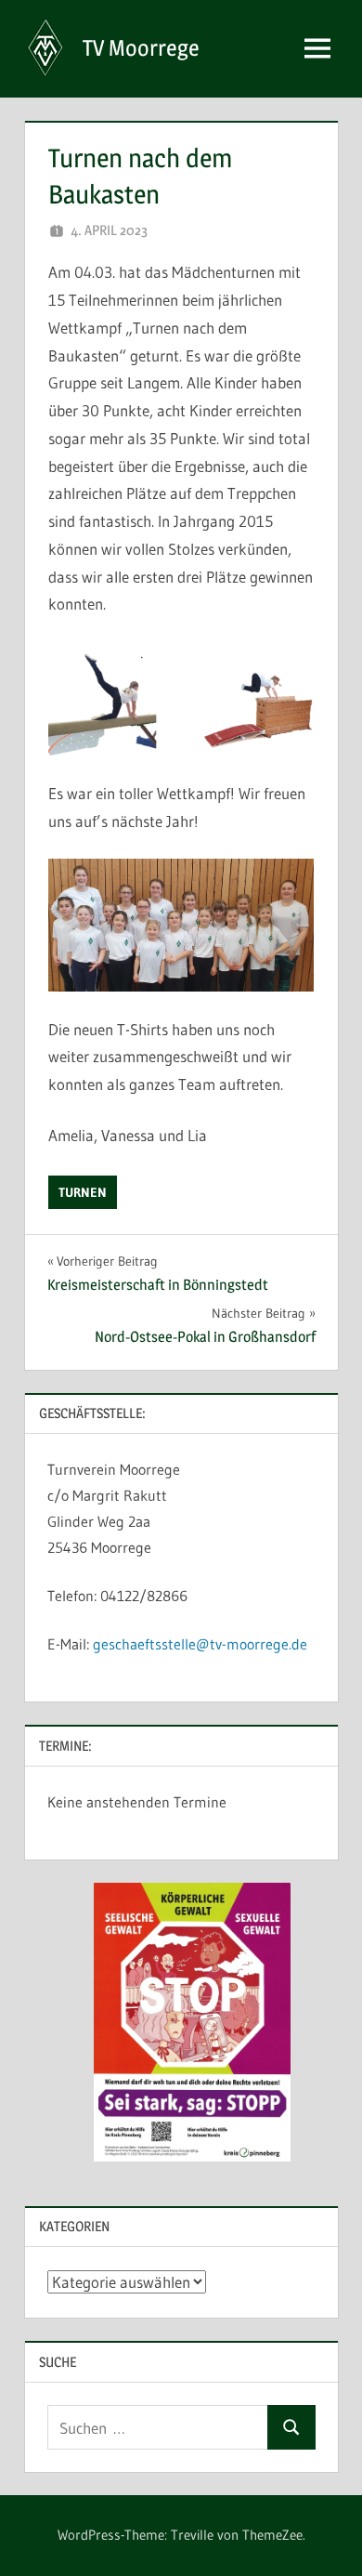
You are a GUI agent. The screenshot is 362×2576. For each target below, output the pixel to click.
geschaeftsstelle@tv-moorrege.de (198, 1644)
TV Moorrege (141, 48)
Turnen (83, 1192)
